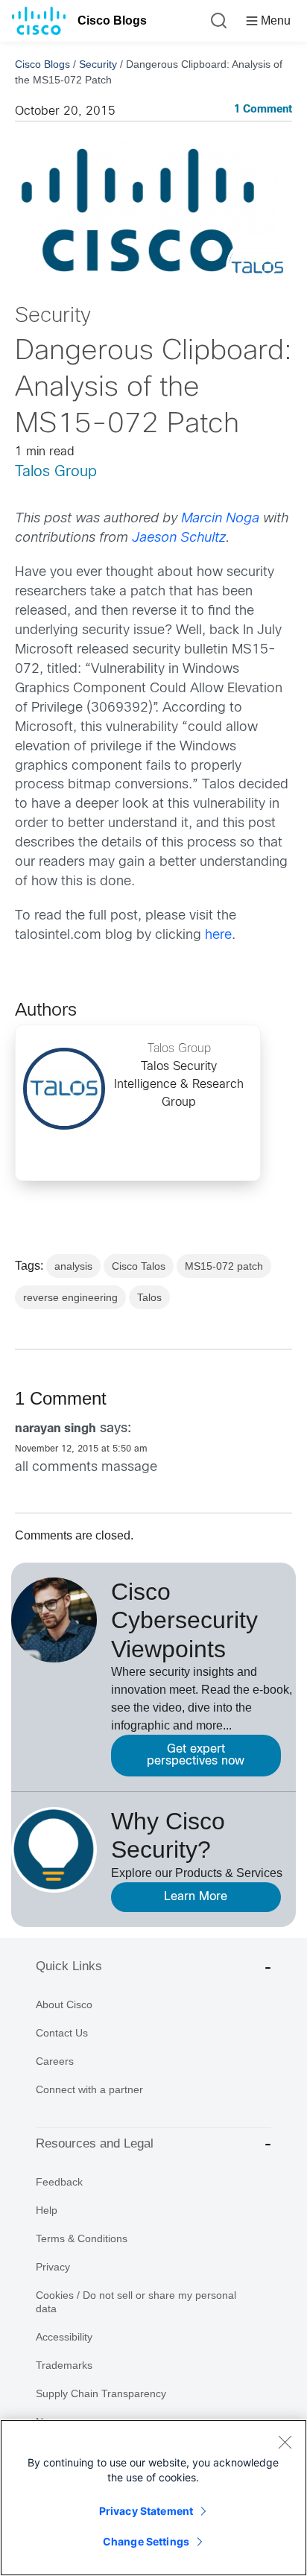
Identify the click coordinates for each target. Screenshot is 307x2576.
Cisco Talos (139, 1266)
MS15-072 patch (224, 1266)
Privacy (53, 2267)
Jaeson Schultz (179, 538)
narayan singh (56, 1429)
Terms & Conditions (82, 2238)
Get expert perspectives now (196, 1755)
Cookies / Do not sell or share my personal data (136, 2302)
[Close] (285, 2442)
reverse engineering (70, 1297)
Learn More (196, 1897)
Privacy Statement (146, 2511)
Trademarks (64, 2365)
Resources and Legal (95, 2143)
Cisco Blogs (112, 20)
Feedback (59, 2182)
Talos (149, 1297)
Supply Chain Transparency (101, 2393)
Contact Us (62, 2033)
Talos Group (56, 472)
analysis (73, 1266)
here (218, 936)
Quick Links (69, 1966)
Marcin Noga (220, 519)
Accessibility (64, 2337)
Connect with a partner (89, 2089)
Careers (55, 2061)
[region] (153, 2498)
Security (98, 64)
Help (47, 2210)
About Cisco (64, 2004)
